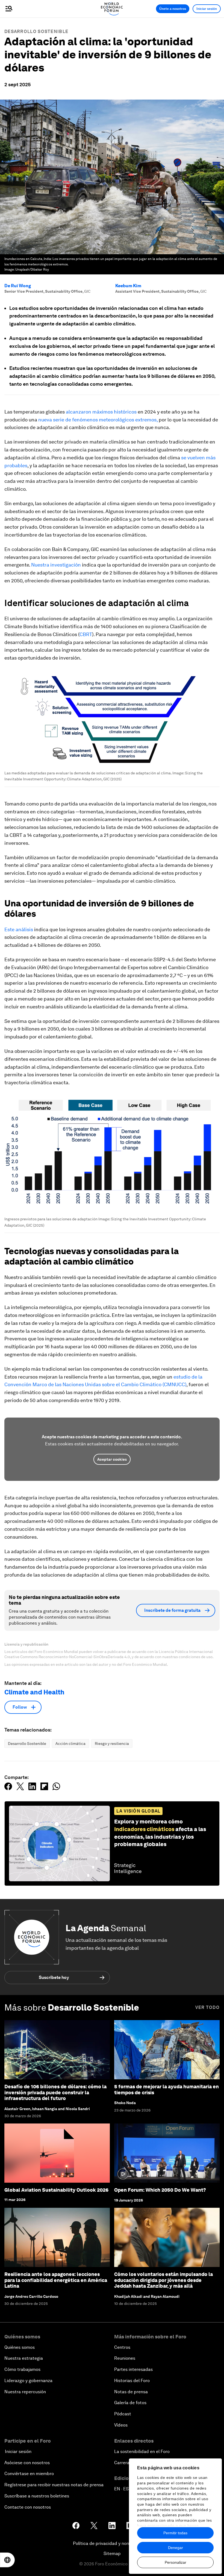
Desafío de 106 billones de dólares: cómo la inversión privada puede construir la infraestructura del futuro (55, 2092)
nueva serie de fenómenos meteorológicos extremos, (98, 420)
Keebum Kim (128, 286)
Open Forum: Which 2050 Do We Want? (160, 2190)
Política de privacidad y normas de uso (112, 2543)
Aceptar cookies (112, 1459)
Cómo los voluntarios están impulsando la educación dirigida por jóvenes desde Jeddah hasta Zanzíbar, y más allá (163, 2280)
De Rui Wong (18, 286)
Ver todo (207, 2007)
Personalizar (176, 2562)
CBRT (86, 634)
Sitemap (112, 2553)
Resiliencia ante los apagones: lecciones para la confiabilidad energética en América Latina (56, 2280)
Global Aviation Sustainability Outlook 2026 (56, 2190)
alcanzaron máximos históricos (101, 412)
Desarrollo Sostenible (36, 32)
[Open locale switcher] (7, 2560)
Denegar (176, 2548)
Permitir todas (175, 2533)
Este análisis (19, 929)
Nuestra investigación (56, 565)
